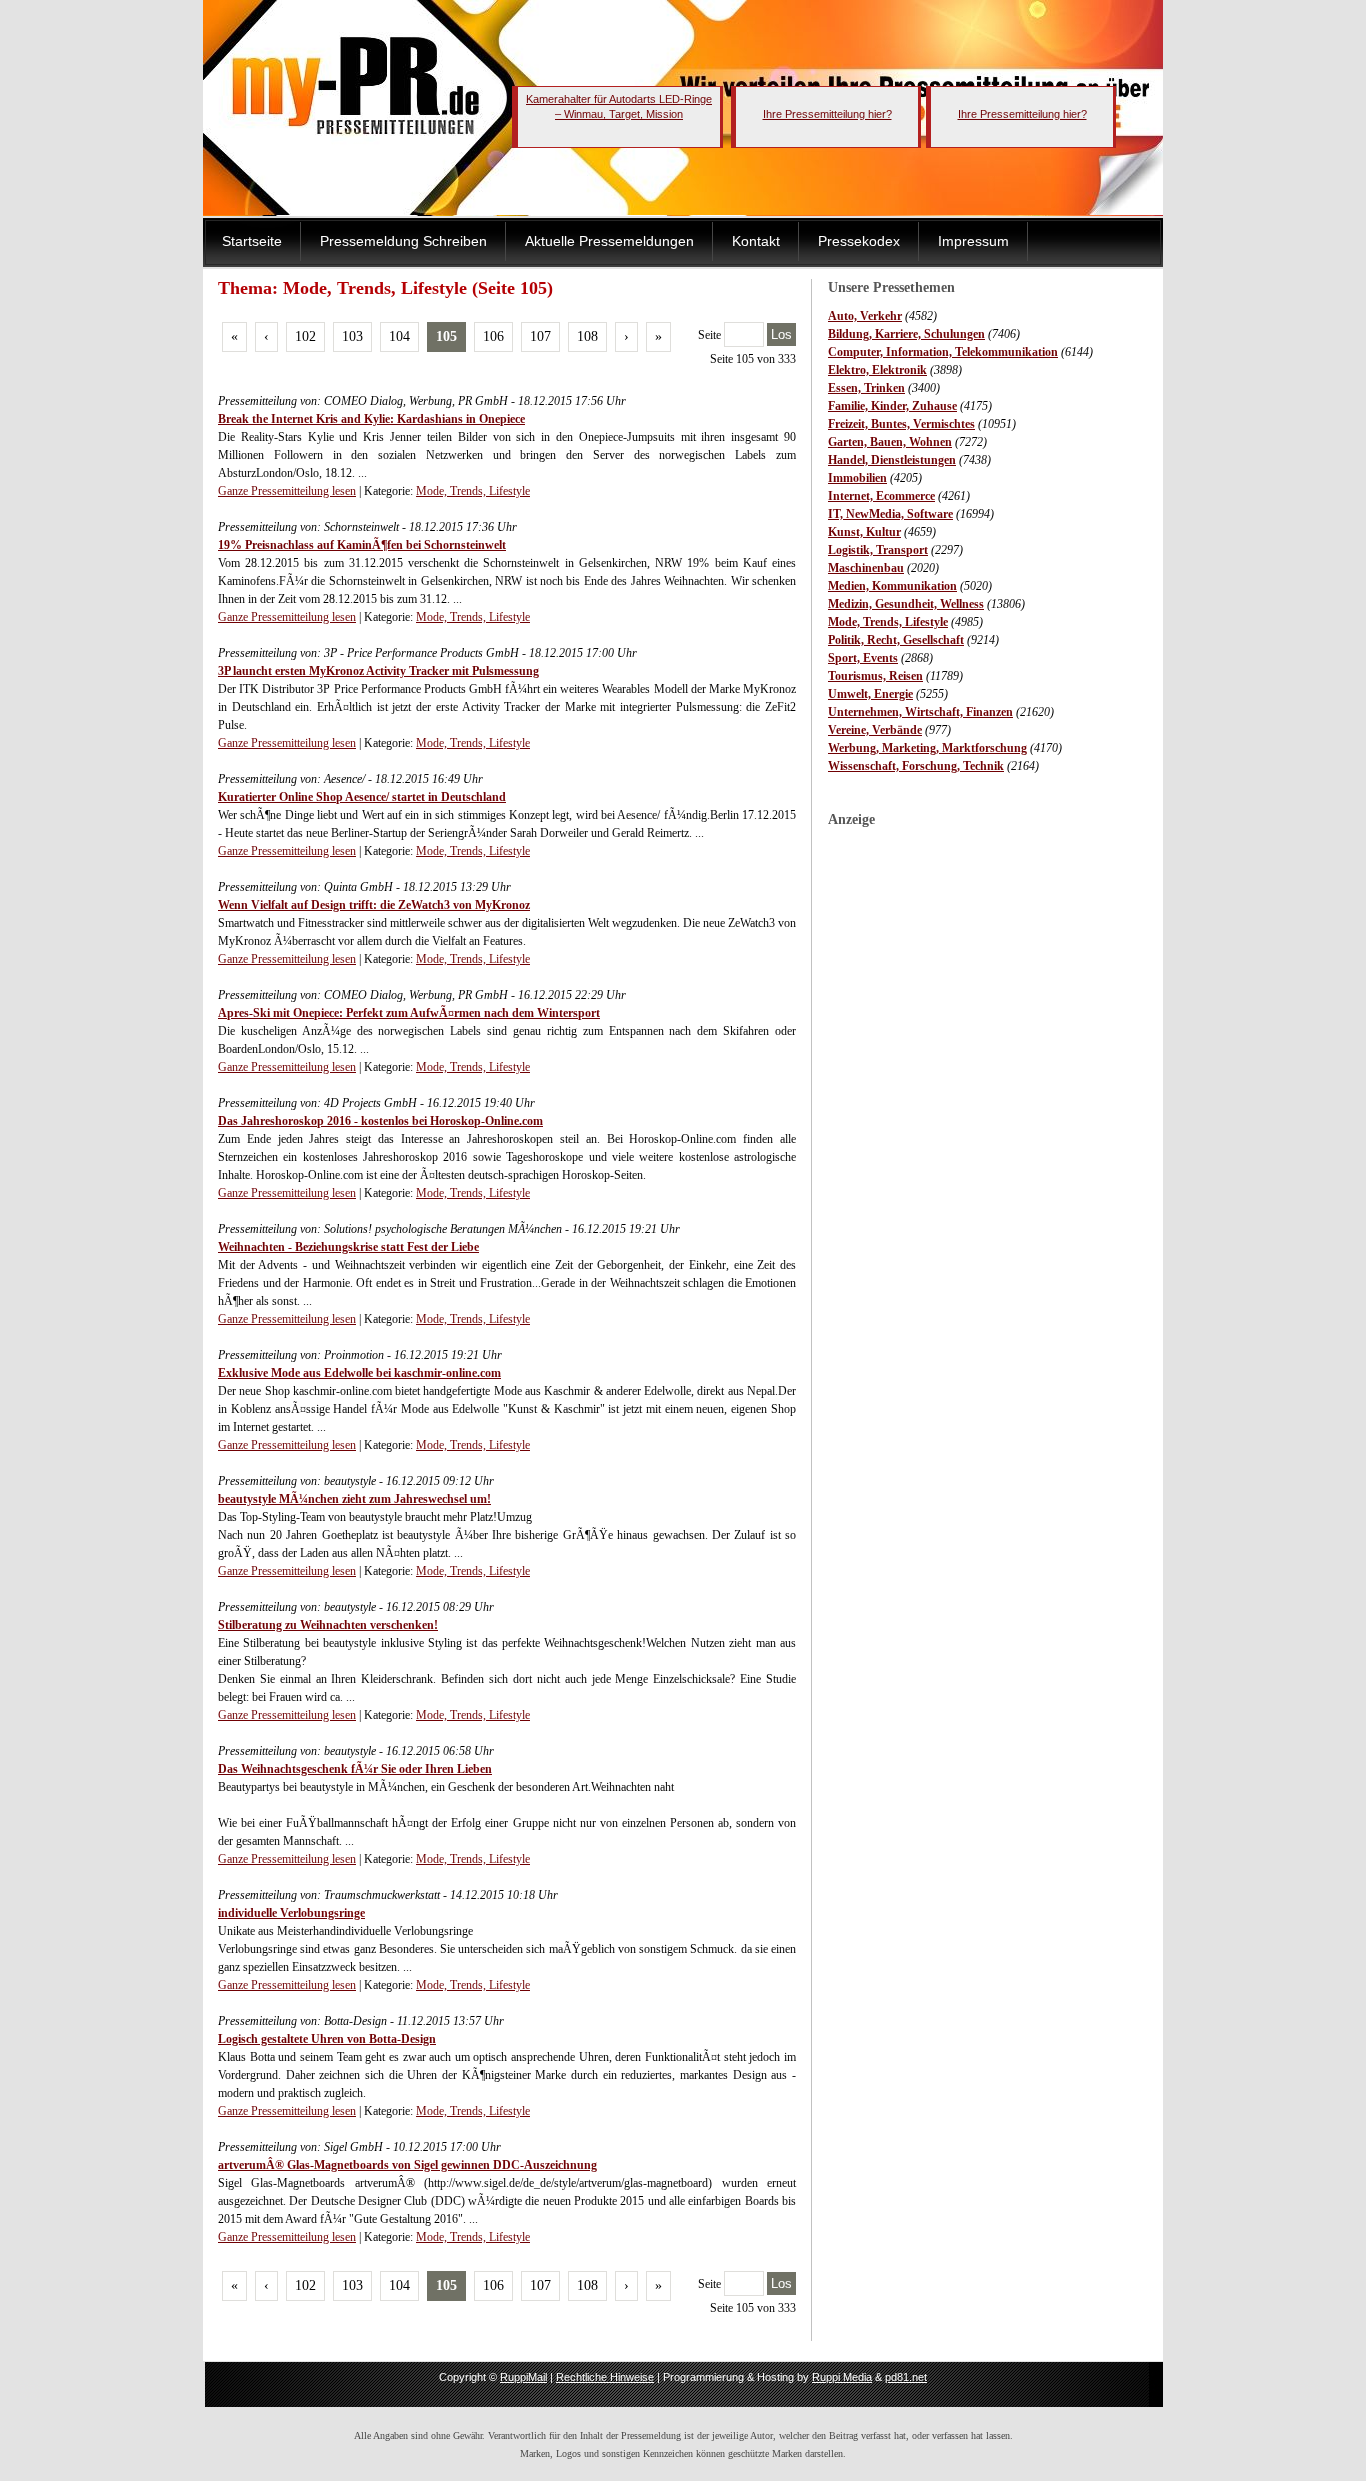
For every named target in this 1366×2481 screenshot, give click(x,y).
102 (305, 336)
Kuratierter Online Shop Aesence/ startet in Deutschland (362, 797)
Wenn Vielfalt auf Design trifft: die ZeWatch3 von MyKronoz (374, 905)
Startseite (252, 241)
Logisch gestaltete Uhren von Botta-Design (327, 2039)
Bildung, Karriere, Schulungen (906, 334)
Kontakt (756, 241)
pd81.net (906, 2377)
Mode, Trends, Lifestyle (888, 622)
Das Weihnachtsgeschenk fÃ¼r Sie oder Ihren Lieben (355, 1769)
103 (352, 336)
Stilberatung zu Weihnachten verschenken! (328, 1625)
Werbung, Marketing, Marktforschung (927, 748)
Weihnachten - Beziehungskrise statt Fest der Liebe (348, 1247)
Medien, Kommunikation (892, 586)
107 (540, 336)
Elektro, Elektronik (877, 370)
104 (399, 336)
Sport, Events (863, 658)
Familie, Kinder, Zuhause (892, 406)
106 (493, 336)
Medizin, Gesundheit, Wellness (906, 604)
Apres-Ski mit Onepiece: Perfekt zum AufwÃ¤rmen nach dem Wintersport (409, 1013)
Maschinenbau (866, 568)
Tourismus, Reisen (875, 676)
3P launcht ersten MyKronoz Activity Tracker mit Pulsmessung (378, 671)
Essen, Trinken (866, 388)
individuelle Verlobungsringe (291, 1913)
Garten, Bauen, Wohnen (890, 442)
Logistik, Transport (878, 550)
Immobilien (857, 478)
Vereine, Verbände (875, 730)
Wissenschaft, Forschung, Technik (916, 766)
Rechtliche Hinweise (605, 2377)
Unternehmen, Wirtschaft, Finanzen (920, 712)
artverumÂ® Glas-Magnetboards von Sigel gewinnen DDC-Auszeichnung (407, 2165)
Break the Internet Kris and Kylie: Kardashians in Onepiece (371, 419)
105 (446, 336)
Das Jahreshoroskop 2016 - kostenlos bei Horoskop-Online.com (380, 1121)
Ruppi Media (842, 2377)
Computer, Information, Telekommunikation (943, 352)
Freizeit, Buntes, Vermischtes (901, 424)
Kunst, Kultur (864, 532)
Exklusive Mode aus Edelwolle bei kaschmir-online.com (359, 1373)
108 (587, 336)
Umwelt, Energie (870, 694)
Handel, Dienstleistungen (892, 460)
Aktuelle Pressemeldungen (609, 241)
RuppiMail (523, 2377)
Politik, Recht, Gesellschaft (896, 640)
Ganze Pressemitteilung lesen (287, 491)
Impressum (973, 241)
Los (781, 334)
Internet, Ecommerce (881, 496)
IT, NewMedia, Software (890, 514)
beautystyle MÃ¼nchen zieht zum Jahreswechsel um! (354, 1499)
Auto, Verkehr (865, 316)
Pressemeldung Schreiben (403, 241)
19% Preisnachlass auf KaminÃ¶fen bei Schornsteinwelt (362, 545)
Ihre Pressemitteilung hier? (827, 114)
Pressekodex (859, 241)
